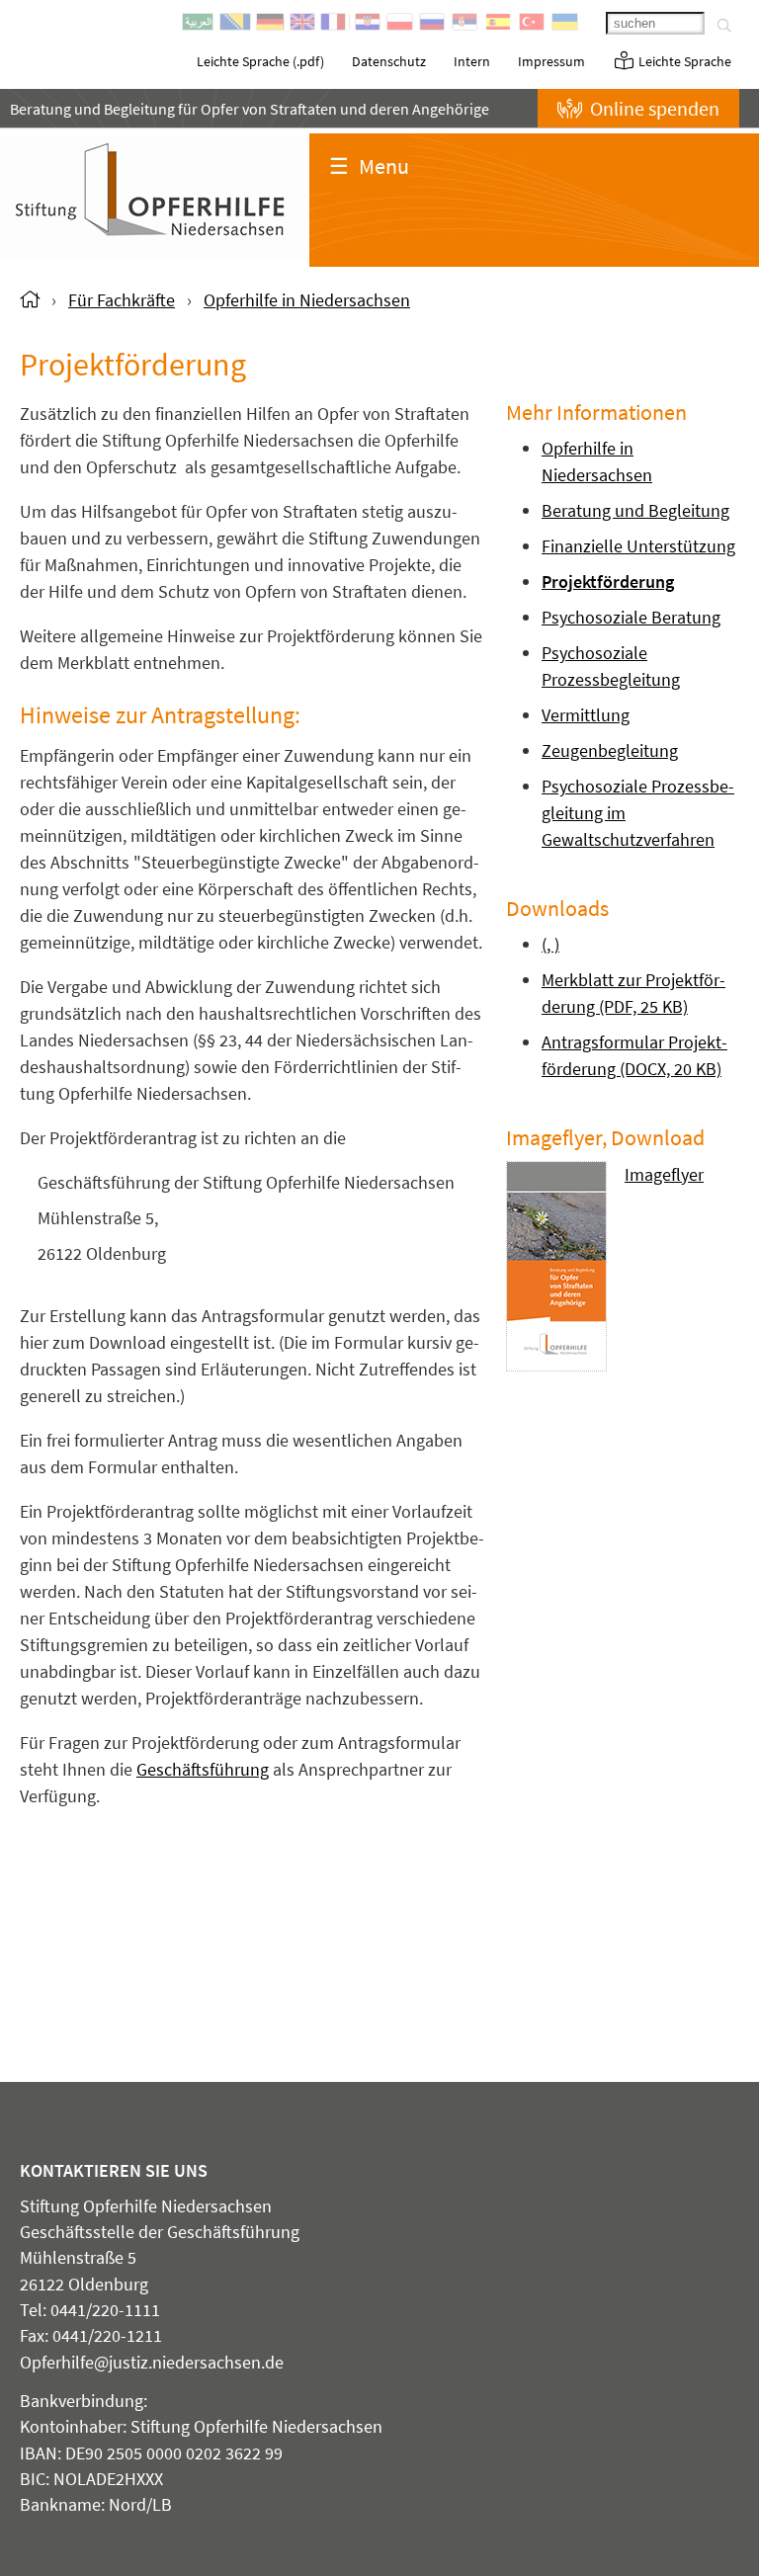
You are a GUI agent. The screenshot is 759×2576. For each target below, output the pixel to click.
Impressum (551, 61)
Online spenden (653, 108)
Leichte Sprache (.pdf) (260, 61)
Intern (472, 61)
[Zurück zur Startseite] (30, 300)
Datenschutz (389, 61)
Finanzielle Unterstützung (638, 546)
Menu (369, 166)
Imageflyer (664, 1174)
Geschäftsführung (203, 1769)
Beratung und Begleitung (635, 510)
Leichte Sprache (683, 61)
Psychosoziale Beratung (631, 617)
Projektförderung (608, 582)
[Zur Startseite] (155, 253)
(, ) (550, 944)
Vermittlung (586, 715)
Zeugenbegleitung (610, 750)
